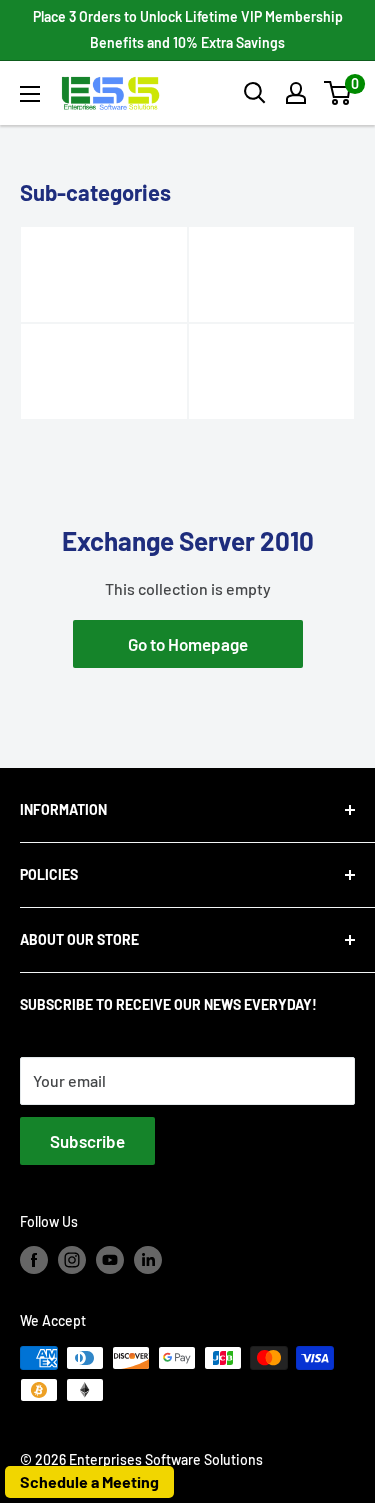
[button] (337, 93)
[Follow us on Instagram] (72, 1260)
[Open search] (255, 93)
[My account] (296, 93)
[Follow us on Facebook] (34, 1260)
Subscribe (87, 1141)
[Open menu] (30, 94)
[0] (338, 93)
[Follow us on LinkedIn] (148, 1260)
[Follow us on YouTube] (110, 1260)
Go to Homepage (188, 644)
